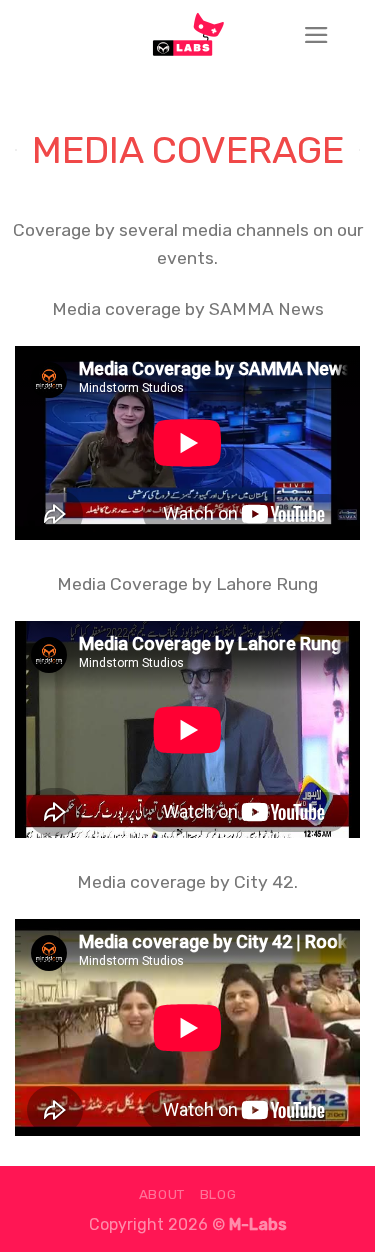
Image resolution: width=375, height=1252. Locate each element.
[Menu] (316, 35)
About (162, 1194)
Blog (218, 1194)
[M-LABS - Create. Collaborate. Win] (188, 35)
